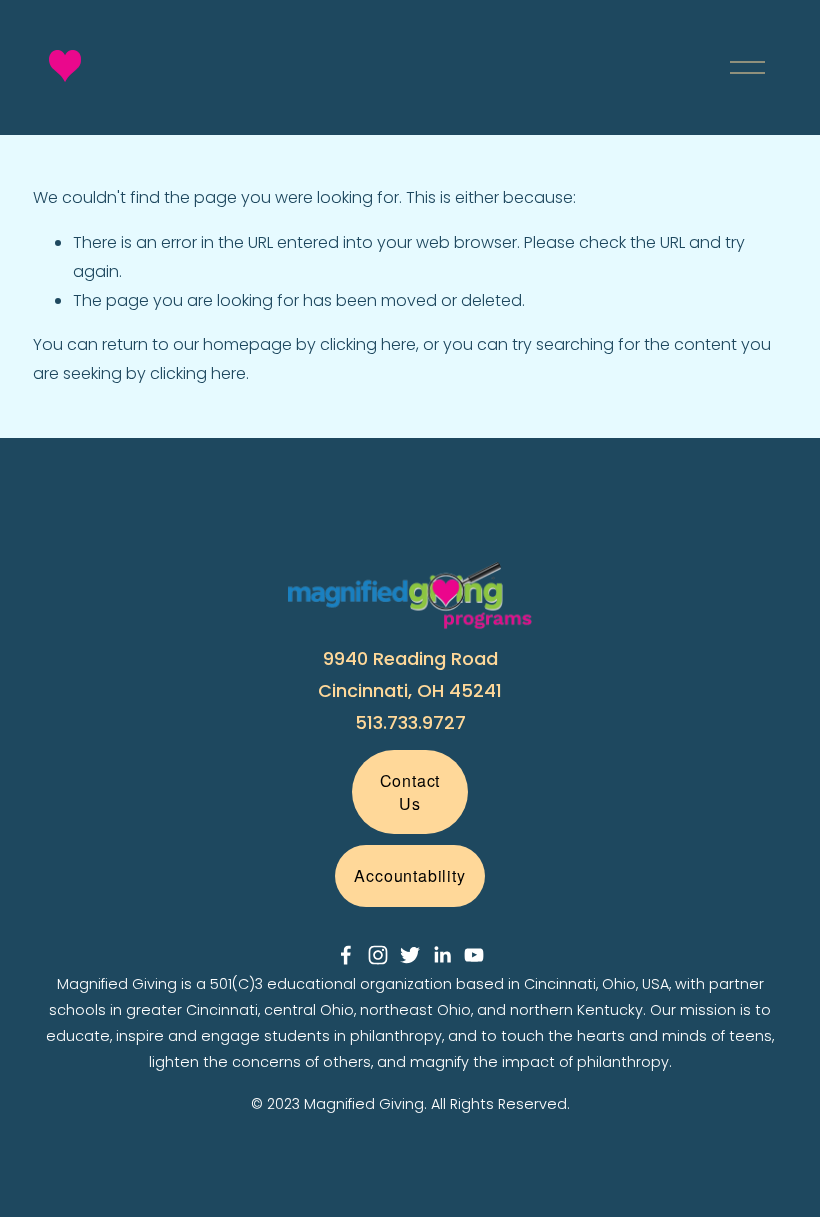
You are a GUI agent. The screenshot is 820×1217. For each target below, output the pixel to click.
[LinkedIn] (442, 955)
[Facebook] (346, 955)
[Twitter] (410, 955)
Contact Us (410, 792)
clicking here (368, 344)
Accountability (409, 875)
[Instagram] (378, 955)
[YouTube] (474, 955)
